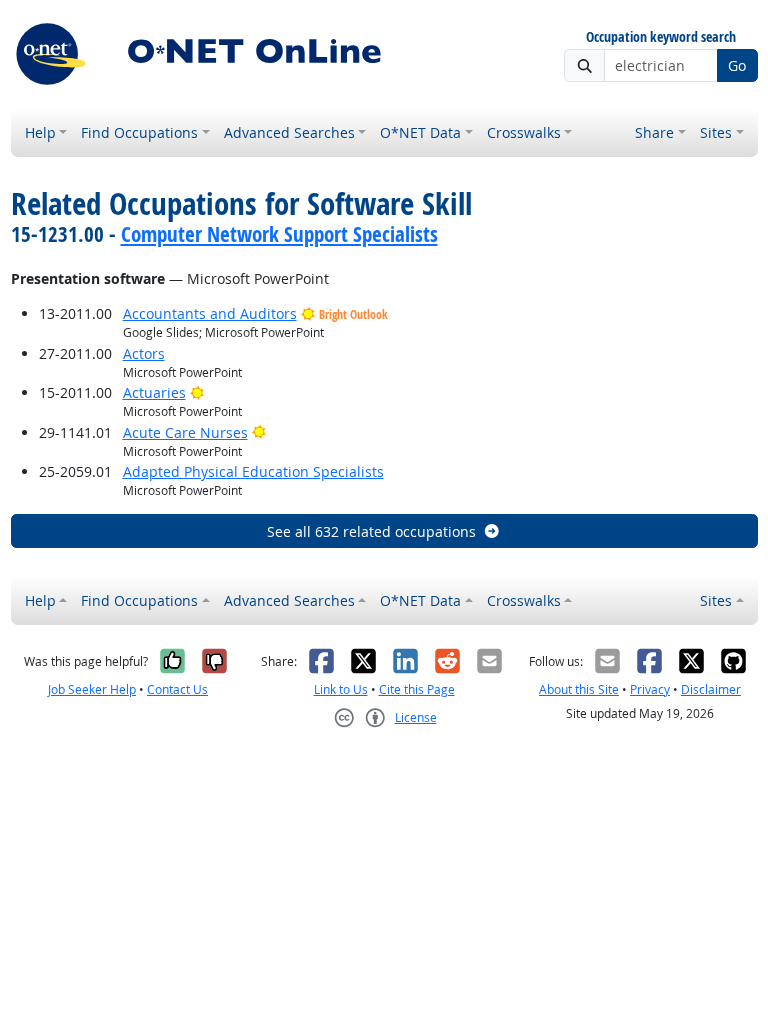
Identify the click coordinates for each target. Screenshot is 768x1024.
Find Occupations (139, 132)
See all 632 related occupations (371, 531)
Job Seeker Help (92, 689)
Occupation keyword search (661, 37)
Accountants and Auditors (210, 313)
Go (737, 65)
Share (654, 132)
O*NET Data (420, 132)
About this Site (579, 689)
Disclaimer (711, 689)
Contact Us (177, 689)
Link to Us (341, 689)
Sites (716, 132)
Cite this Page (417, 689)
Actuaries (154, 392)
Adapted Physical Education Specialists (253, 471)
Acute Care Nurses (185, 432)
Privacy (650, 689)
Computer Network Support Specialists (279, 234)
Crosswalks (524, 132)
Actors (144, 353)
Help (40, 132)
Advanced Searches (289, 132)
